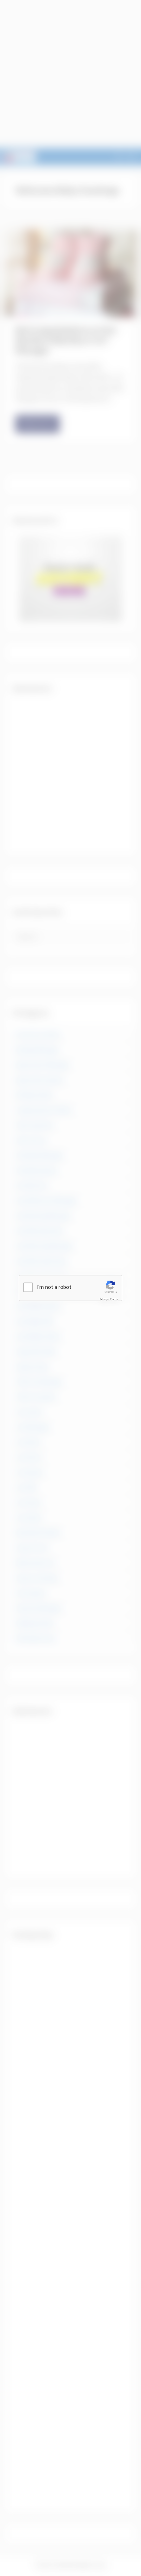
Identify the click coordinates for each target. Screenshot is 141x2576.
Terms (114, 1299)
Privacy (104, 1299)
